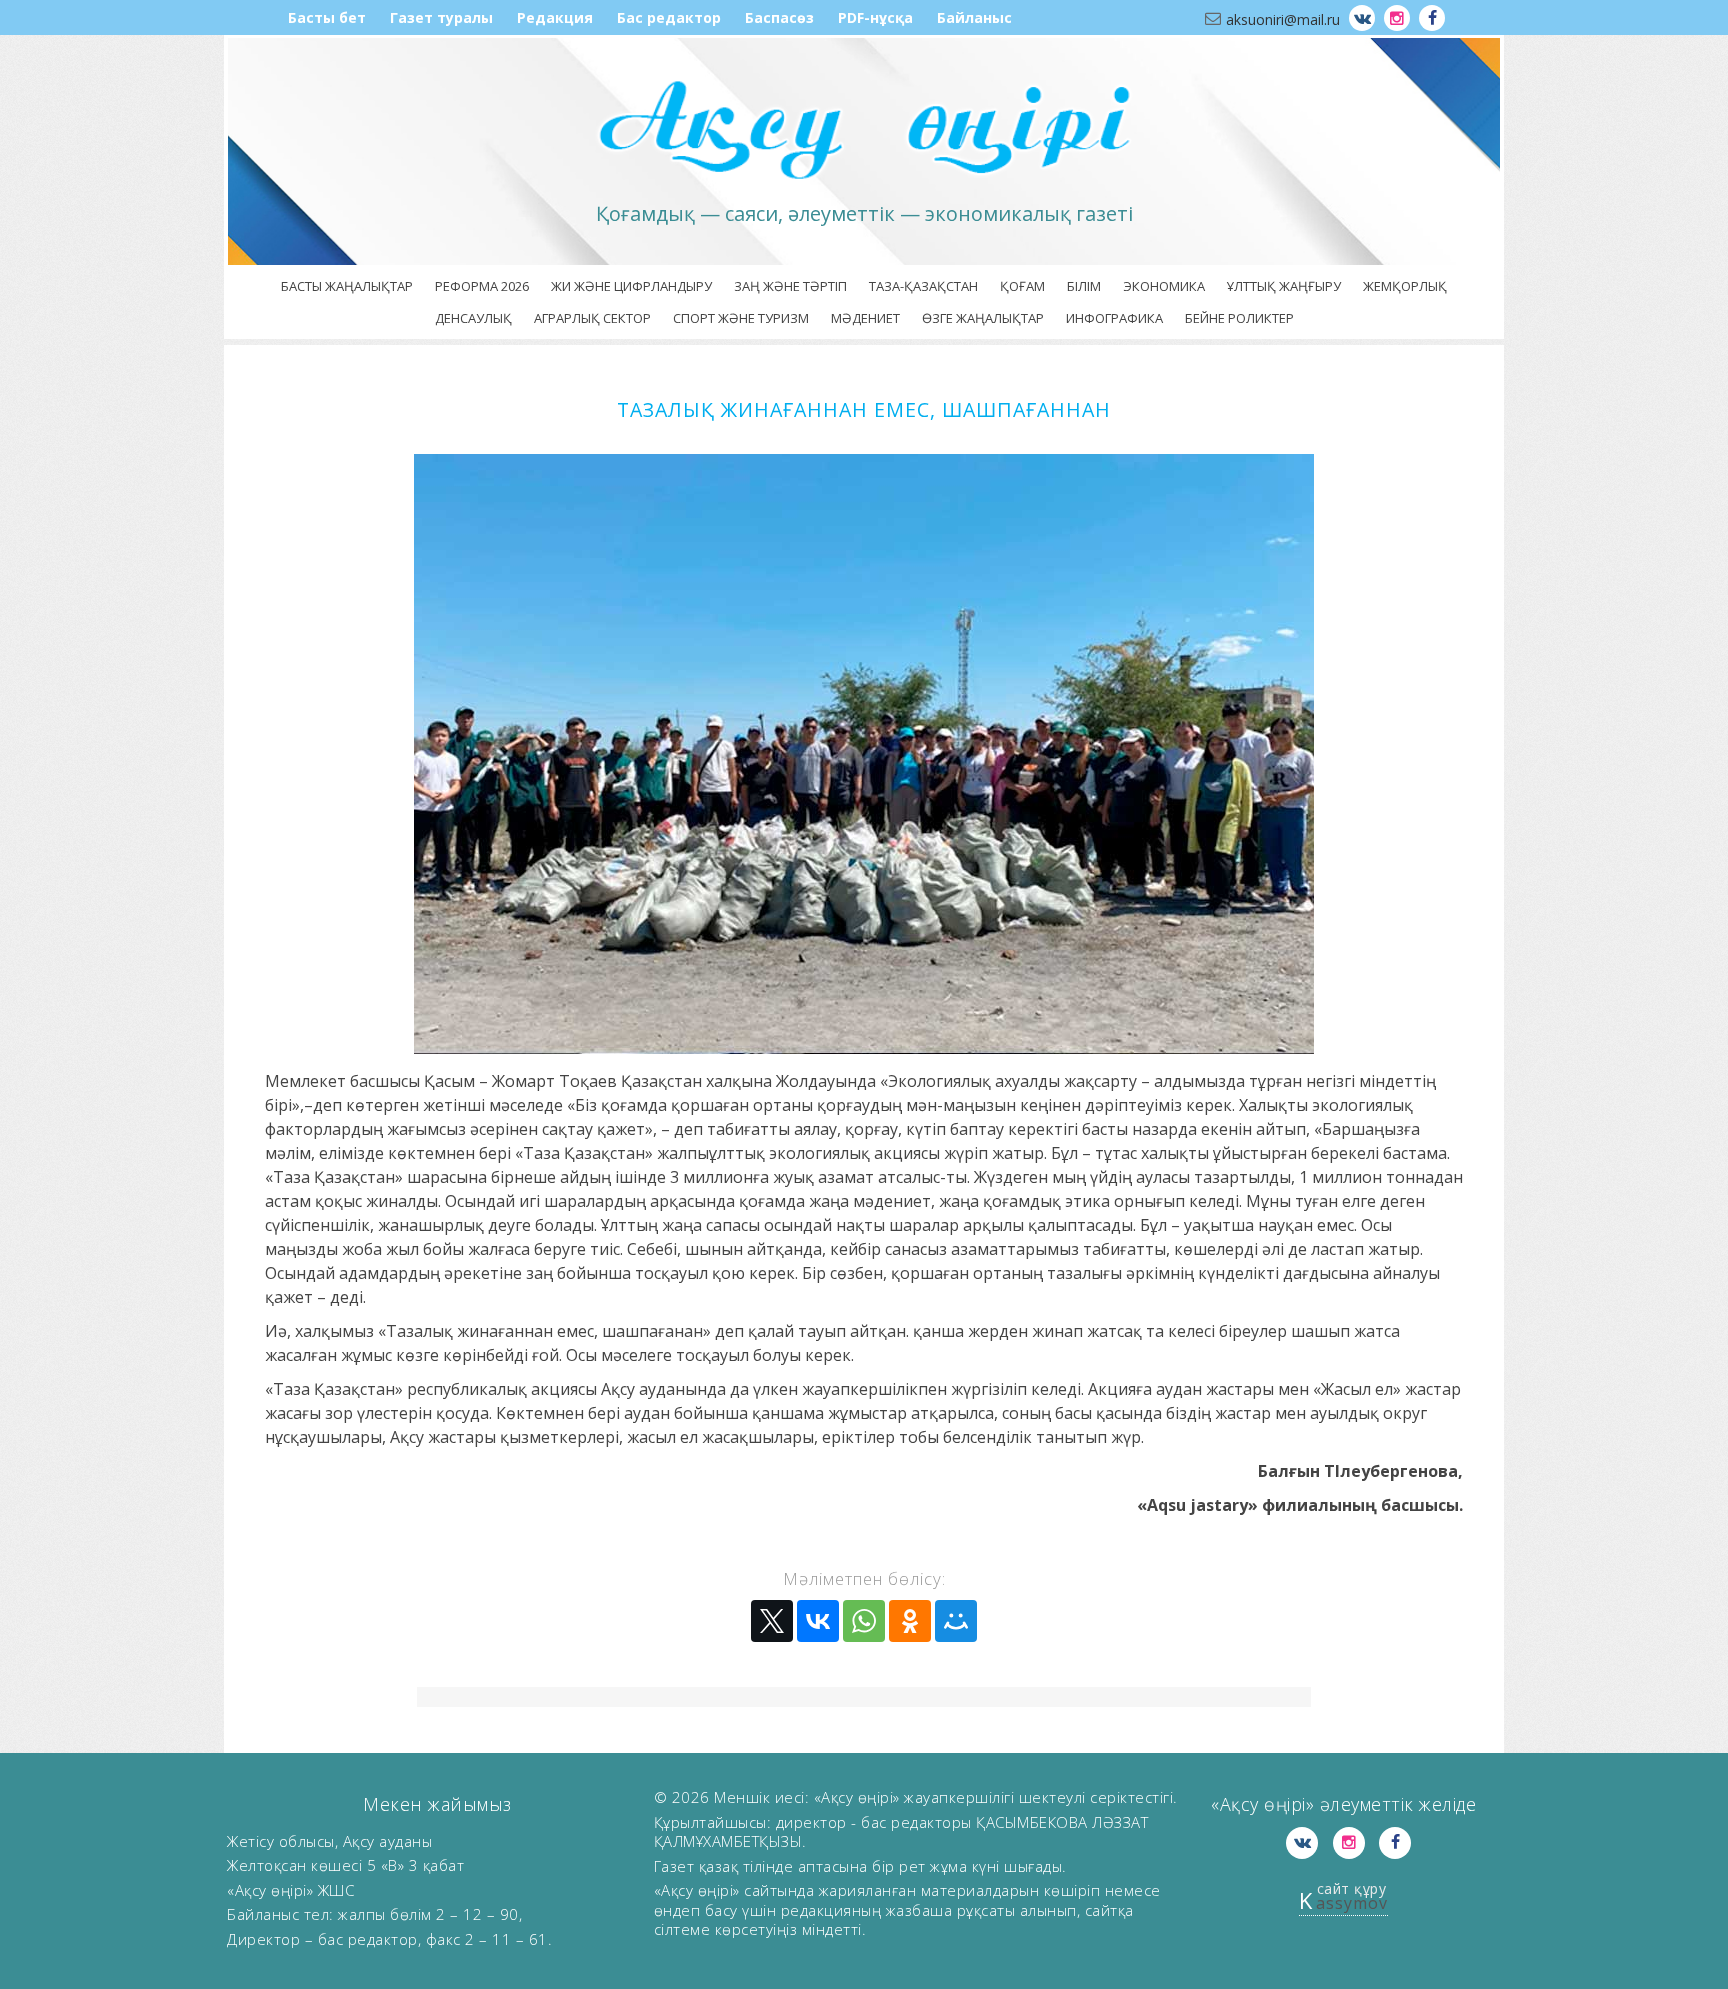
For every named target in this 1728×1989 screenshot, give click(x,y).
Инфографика (1114, 318)
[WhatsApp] (864, 1621)
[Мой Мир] (956, 1621)
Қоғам (1022, 286)
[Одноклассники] (910, 1621)
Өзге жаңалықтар (983, 318)
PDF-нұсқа (875, 17)
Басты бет (327, 17)
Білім (1084, 286)
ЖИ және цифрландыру (631, 286)
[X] (772, 1621)
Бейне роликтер (1239, 318)
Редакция (555, 17)
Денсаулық (473, 318)
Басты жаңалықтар (347, 286)
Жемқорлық (1405, 286)
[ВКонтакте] (818, 1621)
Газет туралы (441, 17)
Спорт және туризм (741, 318)
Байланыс (974, 17)
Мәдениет (865, 318)
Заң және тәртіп (790, 286)
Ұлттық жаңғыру (1284, 286)
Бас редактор (669, 17)
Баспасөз (779, 17)
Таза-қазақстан (923, 286)
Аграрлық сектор (592, 318)
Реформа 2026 (482, 286)
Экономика (1164, 286)
